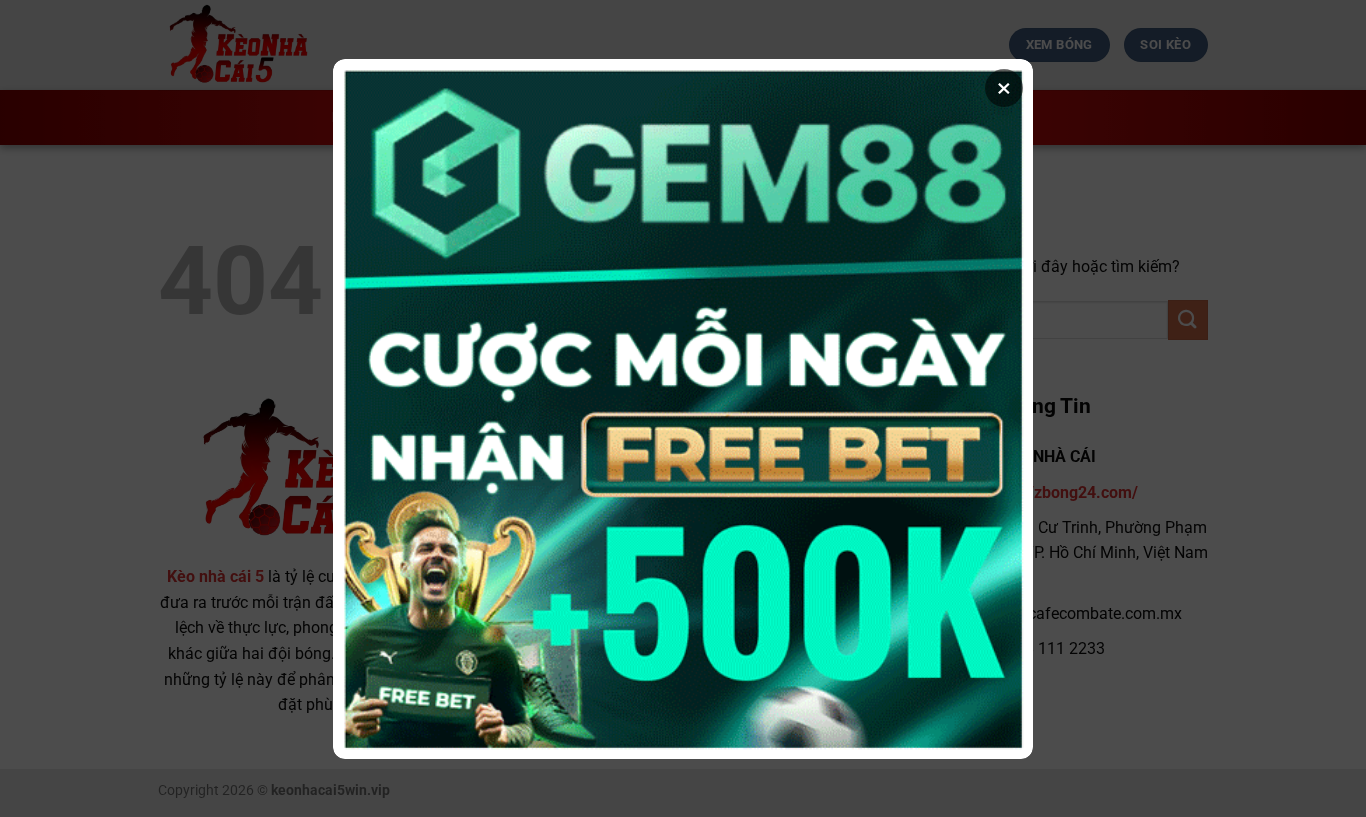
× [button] (1004, 88)
